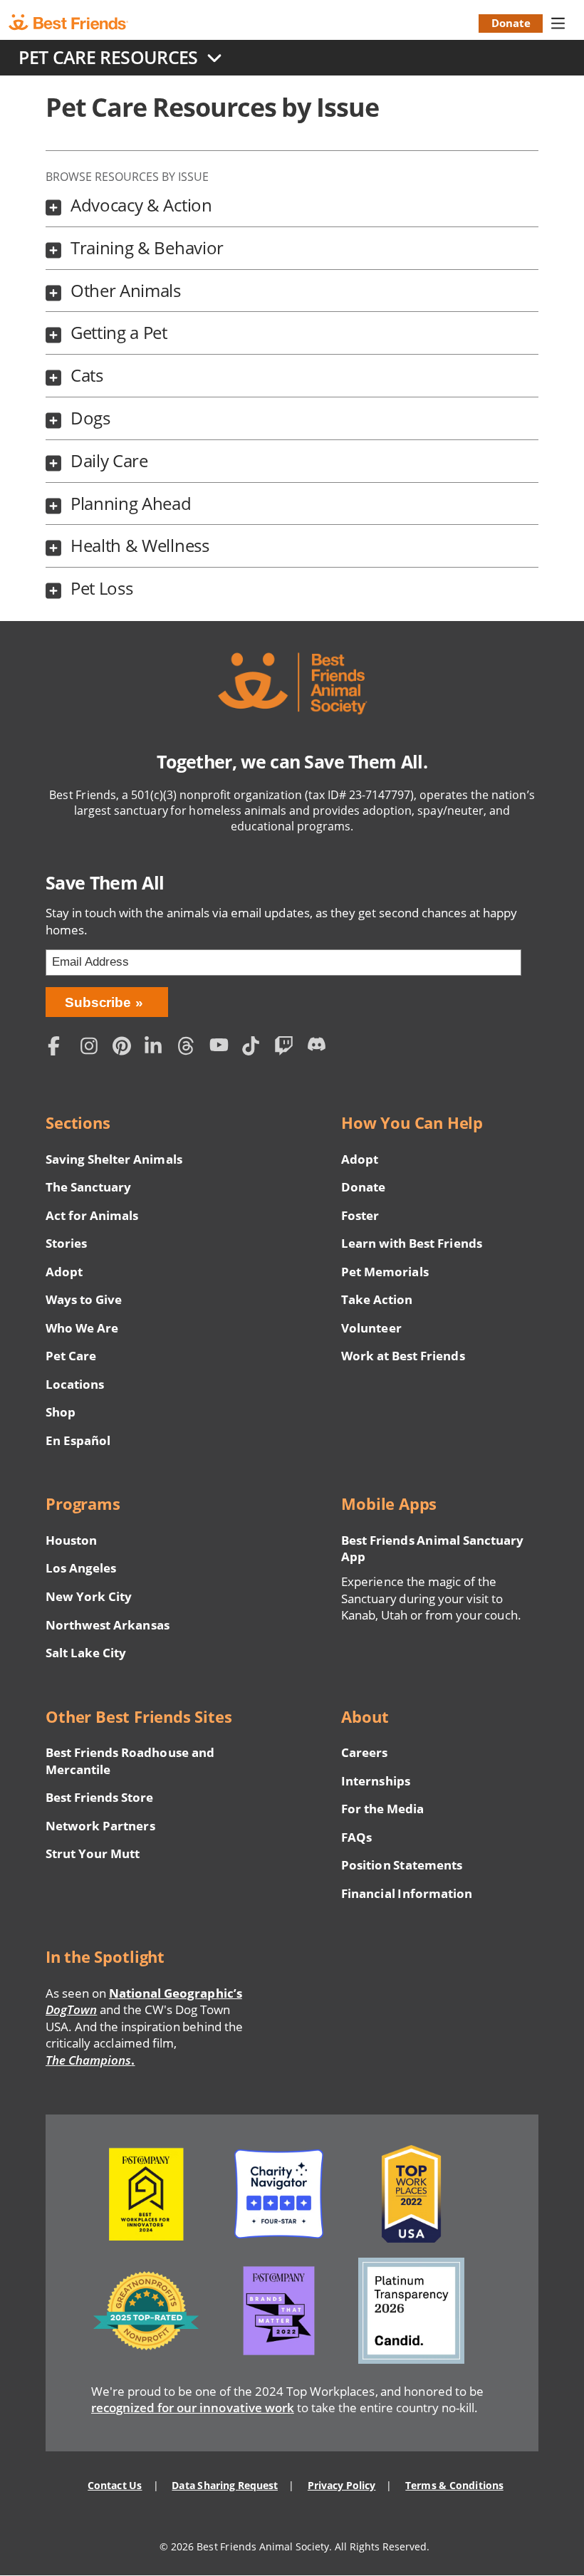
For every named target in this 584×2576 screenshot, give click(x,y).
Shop (61, 1412)
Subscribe (98, 1002)
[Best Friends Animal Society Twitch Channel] (287, 1048)
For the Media (382, 1809)
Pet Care (71, 1356)
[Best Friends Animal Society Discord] (319, 1048)
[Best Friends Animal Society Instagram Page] (93, 1048)
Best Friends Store (99, 1797)
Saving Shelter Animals (114, 1159)
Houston (71, 1540)
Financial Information (407, 1893)
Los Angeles (81, 1568)
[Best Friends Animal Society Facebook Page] (61, 1048)
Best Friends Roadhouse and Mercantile (130, 1761)
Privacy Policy (341, 2485)
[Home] (80, 23)
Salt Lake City (86, 1653)
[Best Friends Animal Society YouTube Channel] (222, 1048)
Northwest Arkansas (108, 1625)
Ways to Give (84, 1299)
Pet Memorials (385, 1272)
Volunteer (371, 1328)
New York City (89, 1596)
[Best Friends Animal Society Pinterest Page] (125, 1048)
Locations (75, 1384)
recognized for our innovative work (193, 2408)
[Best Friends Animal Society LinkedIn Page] (157, 1048)
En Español (78, 1440)
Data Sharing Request (225, 2485)
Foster (360, 1215)
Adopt (64, 1272)
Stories (66, 1243)
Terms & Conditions (454, 2485)
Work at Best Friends (403, 1356)
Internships (376, 1781)
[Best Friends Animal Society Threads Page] (190, 1048)
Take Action (377, 1299)
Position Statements (402, 1865)
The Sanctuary (88, 1187)
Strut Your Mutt (93, 1853)
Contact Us (115, 2485)
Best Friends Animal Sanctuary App (432, 1549)
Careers (364, 1752)
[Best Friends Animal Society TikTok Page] (255, 1048)
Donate (511, 23)
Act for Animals (92, 1215)
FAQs (356, 1837)
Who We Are (82, 1328)
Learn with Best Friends (412, 1243)
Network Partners (100, 1826)
